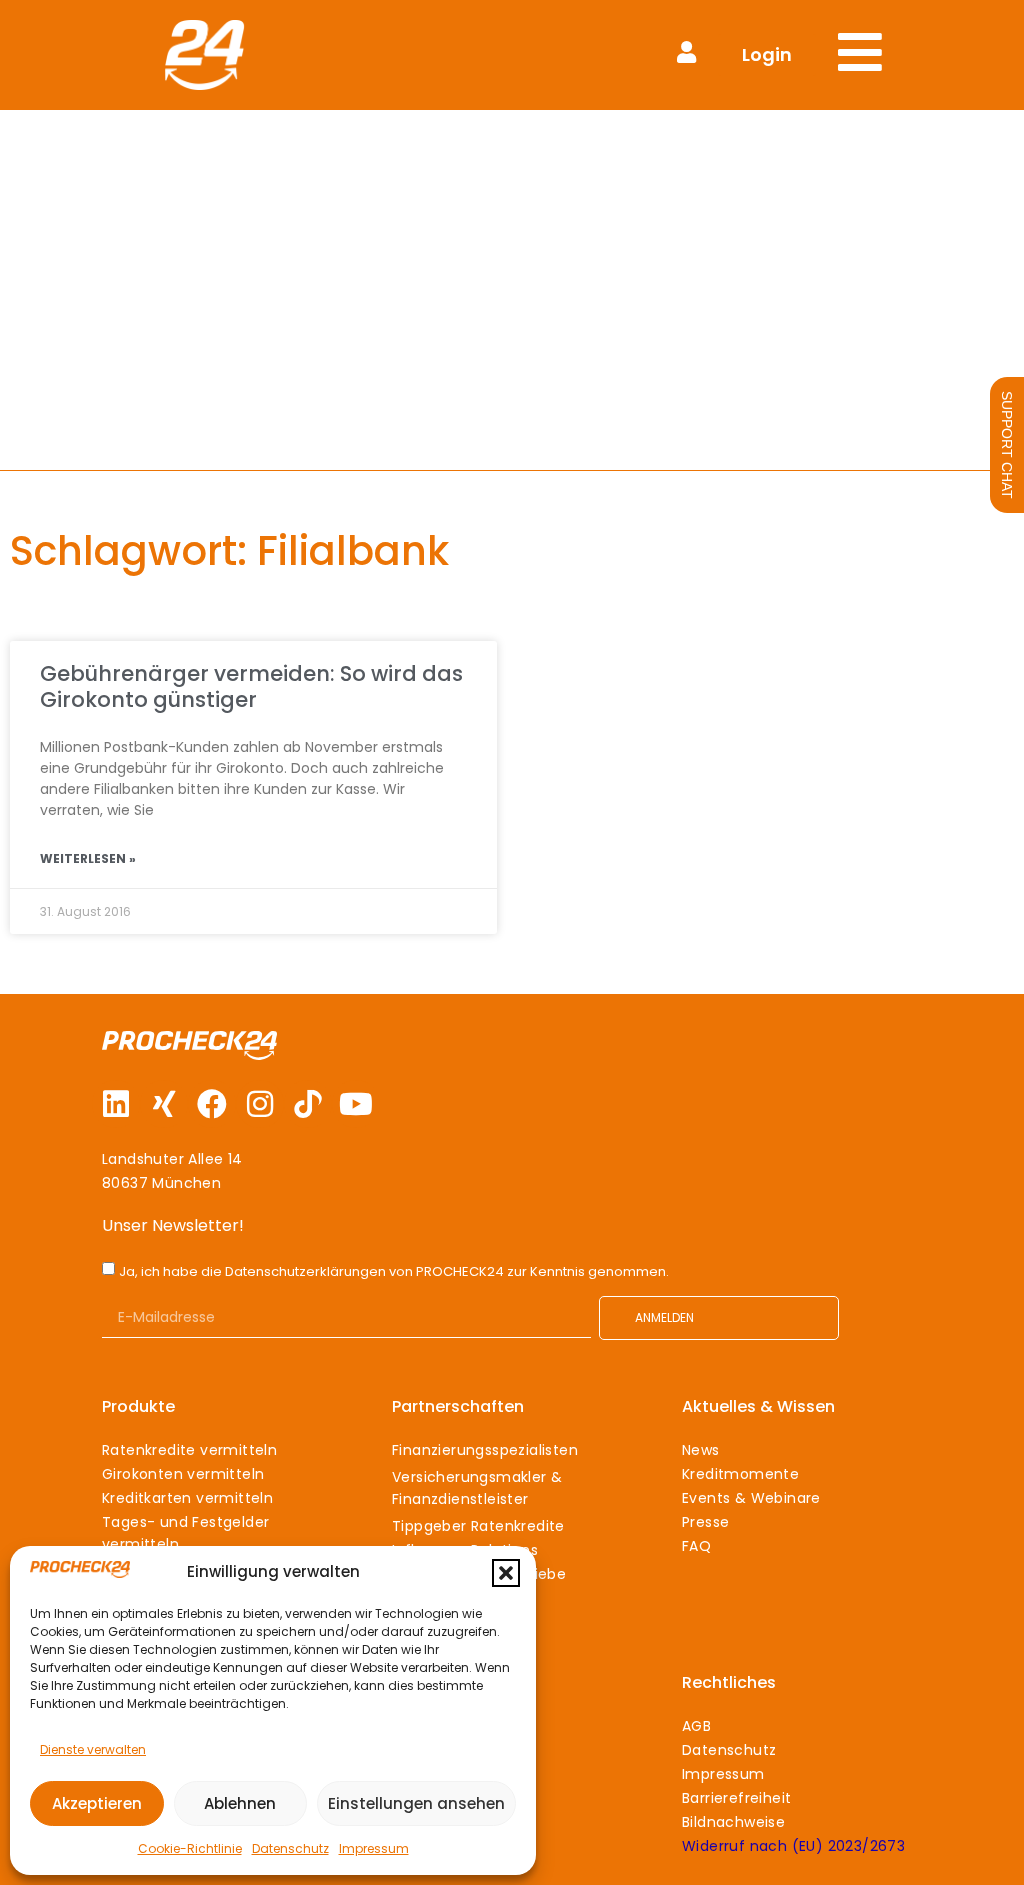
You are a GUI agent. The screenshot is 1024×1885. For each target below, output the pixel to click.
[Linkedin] (116, 1104)
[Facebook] (212, 1104)
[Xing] (164, 1104)
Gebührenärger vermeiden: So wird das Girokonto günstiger (251, 686)
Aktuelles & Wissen (758, 1406)
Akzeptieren (97, 1803)
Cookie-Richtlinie (190, 1848)
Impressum (374, 1848)
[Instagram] (260, 1104)
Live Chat (1007, 445)
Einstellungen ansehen (416, 1803)
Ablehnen (240, 1803)
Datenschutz (290, 1848)
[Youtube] (356, 1104)
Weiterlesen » (88, 858)
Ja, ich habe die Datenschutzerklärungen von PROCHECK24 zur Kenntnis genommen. (394, 1271)
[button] (506, 1573)
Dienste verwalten (93, 1749)
